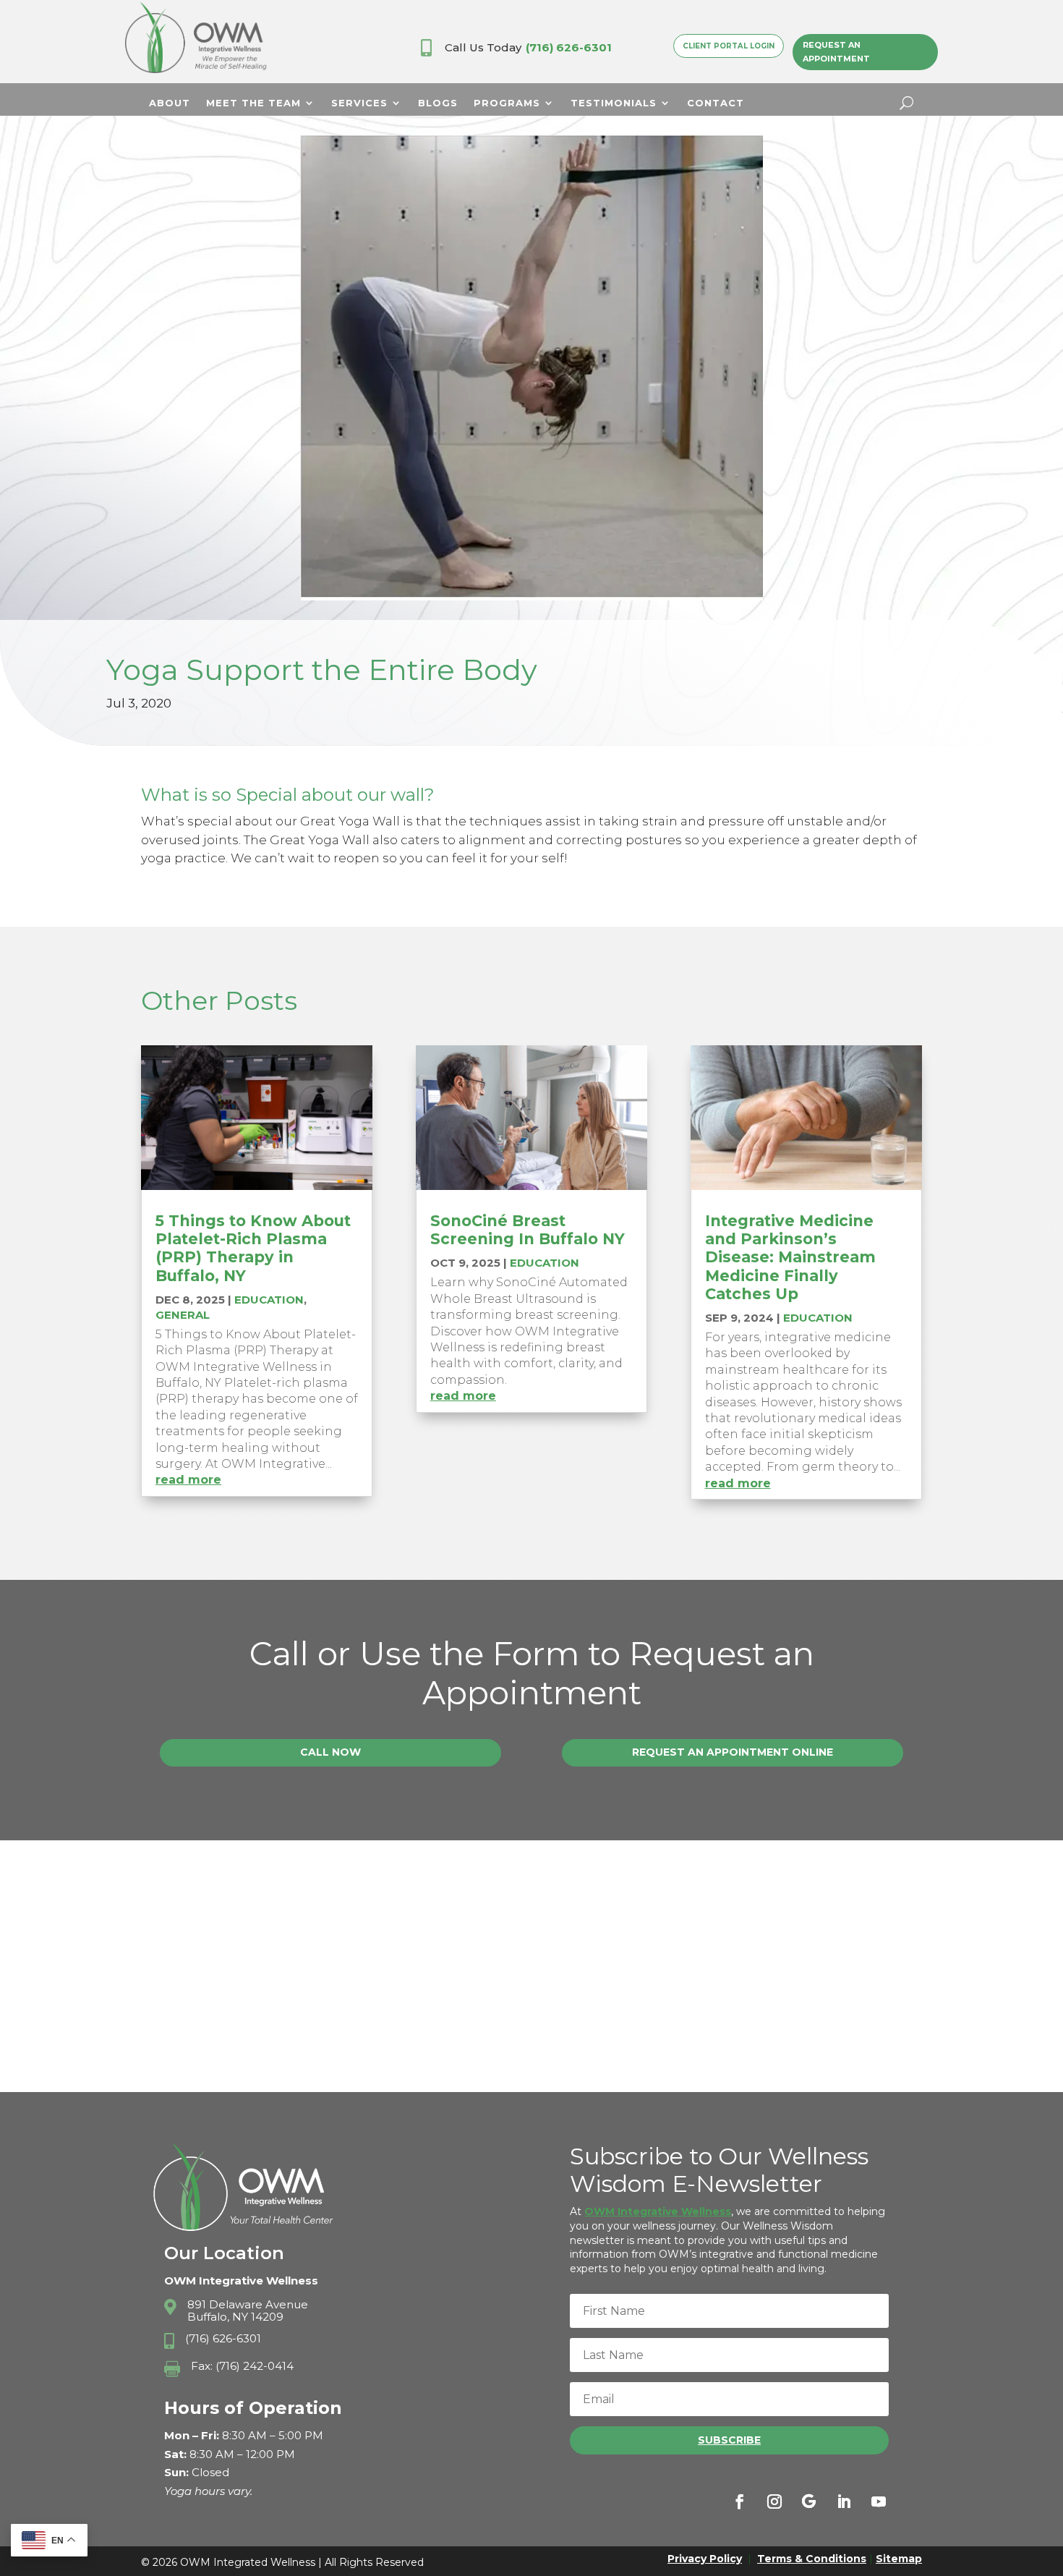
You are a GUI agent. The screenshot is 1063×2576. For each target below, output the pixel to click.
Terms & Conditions (812, 2559)
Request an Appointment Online (733, 1752)
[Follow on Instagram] (774, 2501)
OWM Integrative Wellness (658, 2211)
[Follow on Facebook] (740, 2501)
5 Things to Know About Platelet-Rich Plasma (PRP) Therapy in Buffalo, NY (253, 1248)
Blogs (438, 103)
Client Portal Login (729, 46)
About (170, 103)
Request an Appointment (836, 52)
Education (269, 1300)
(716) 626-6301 (569, 47)
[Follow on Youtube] (879, 2501)
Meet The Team (253, 103)
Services (359, 103)
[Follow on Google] (809, 2501)
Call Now (330, 1752)
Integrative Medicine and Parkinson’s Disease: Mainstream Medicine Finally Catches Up (790, 1257)
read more (188, 1480)
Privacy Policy (705, 2559)
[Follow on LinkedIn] (844, 2501)
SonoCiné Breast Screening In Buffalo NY (528, 1230)
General (183, 1315)
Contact (716, 103)
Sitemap (899, 2559)
